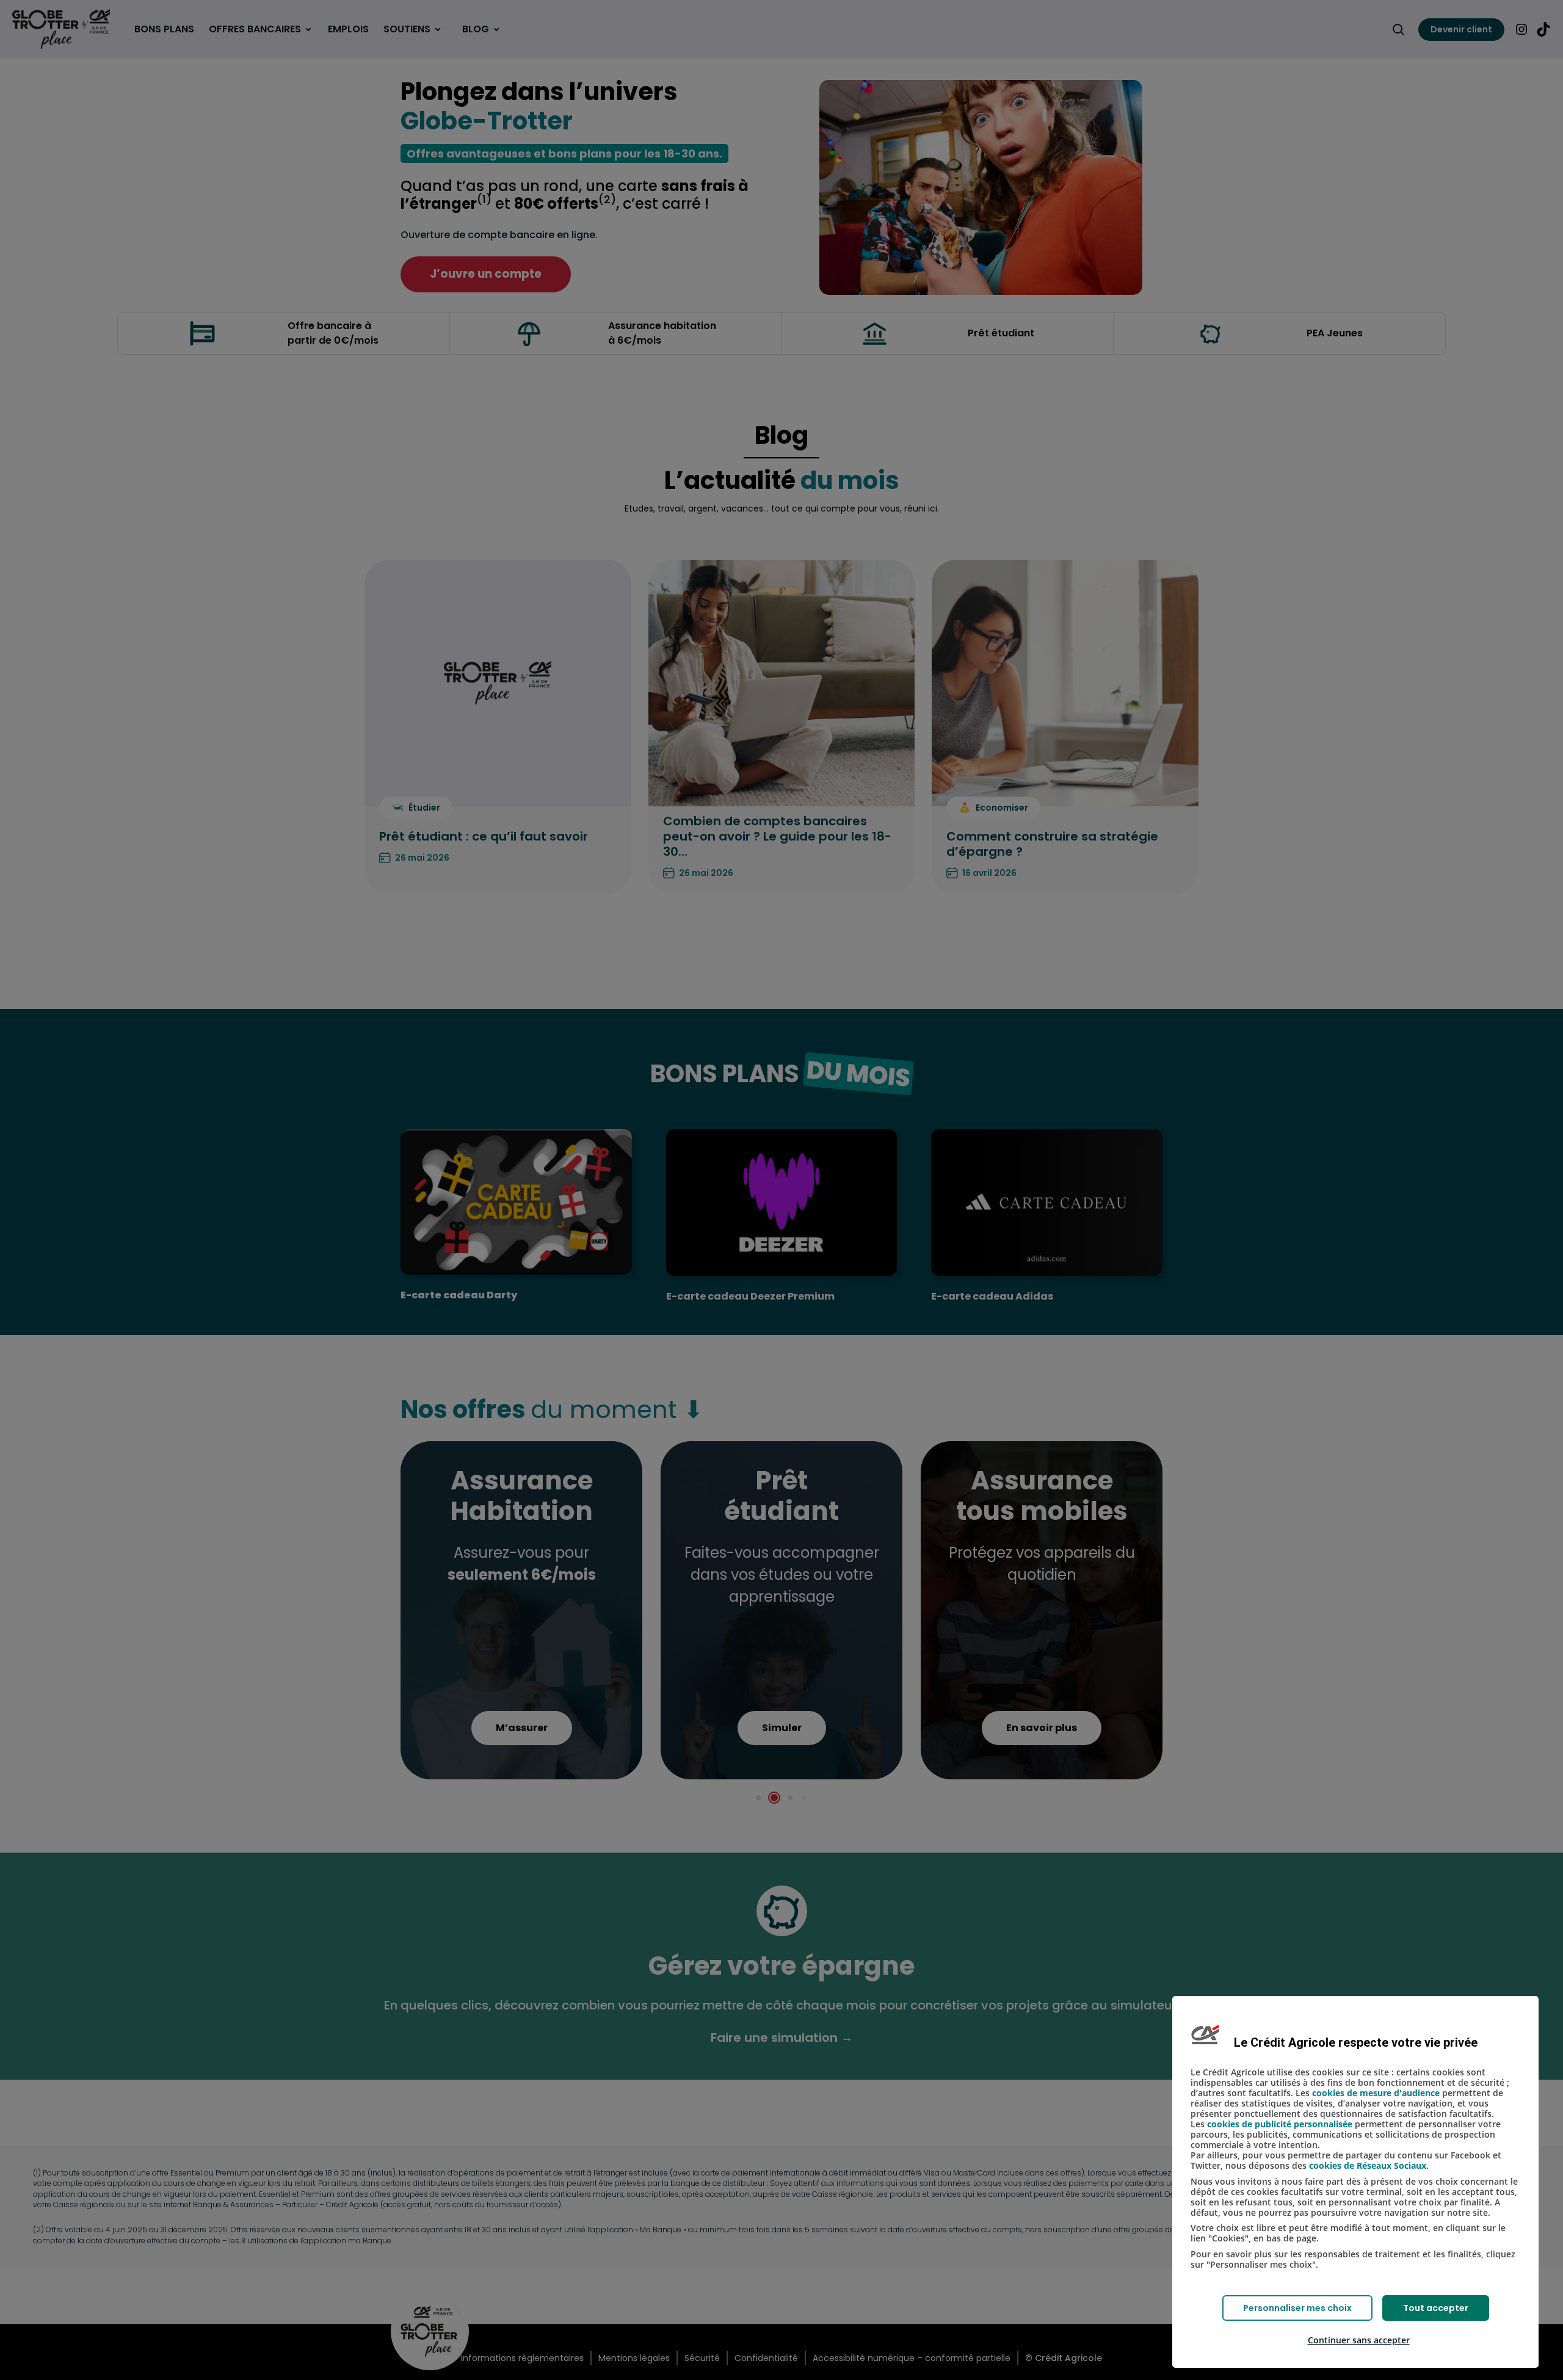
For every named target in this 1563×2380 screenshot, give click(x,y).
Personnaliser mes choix (1297, 2308)
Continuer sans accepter (1359, 2340)
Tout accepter (1436, 2308)
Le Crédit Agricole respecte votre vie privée (1356, 2042)
